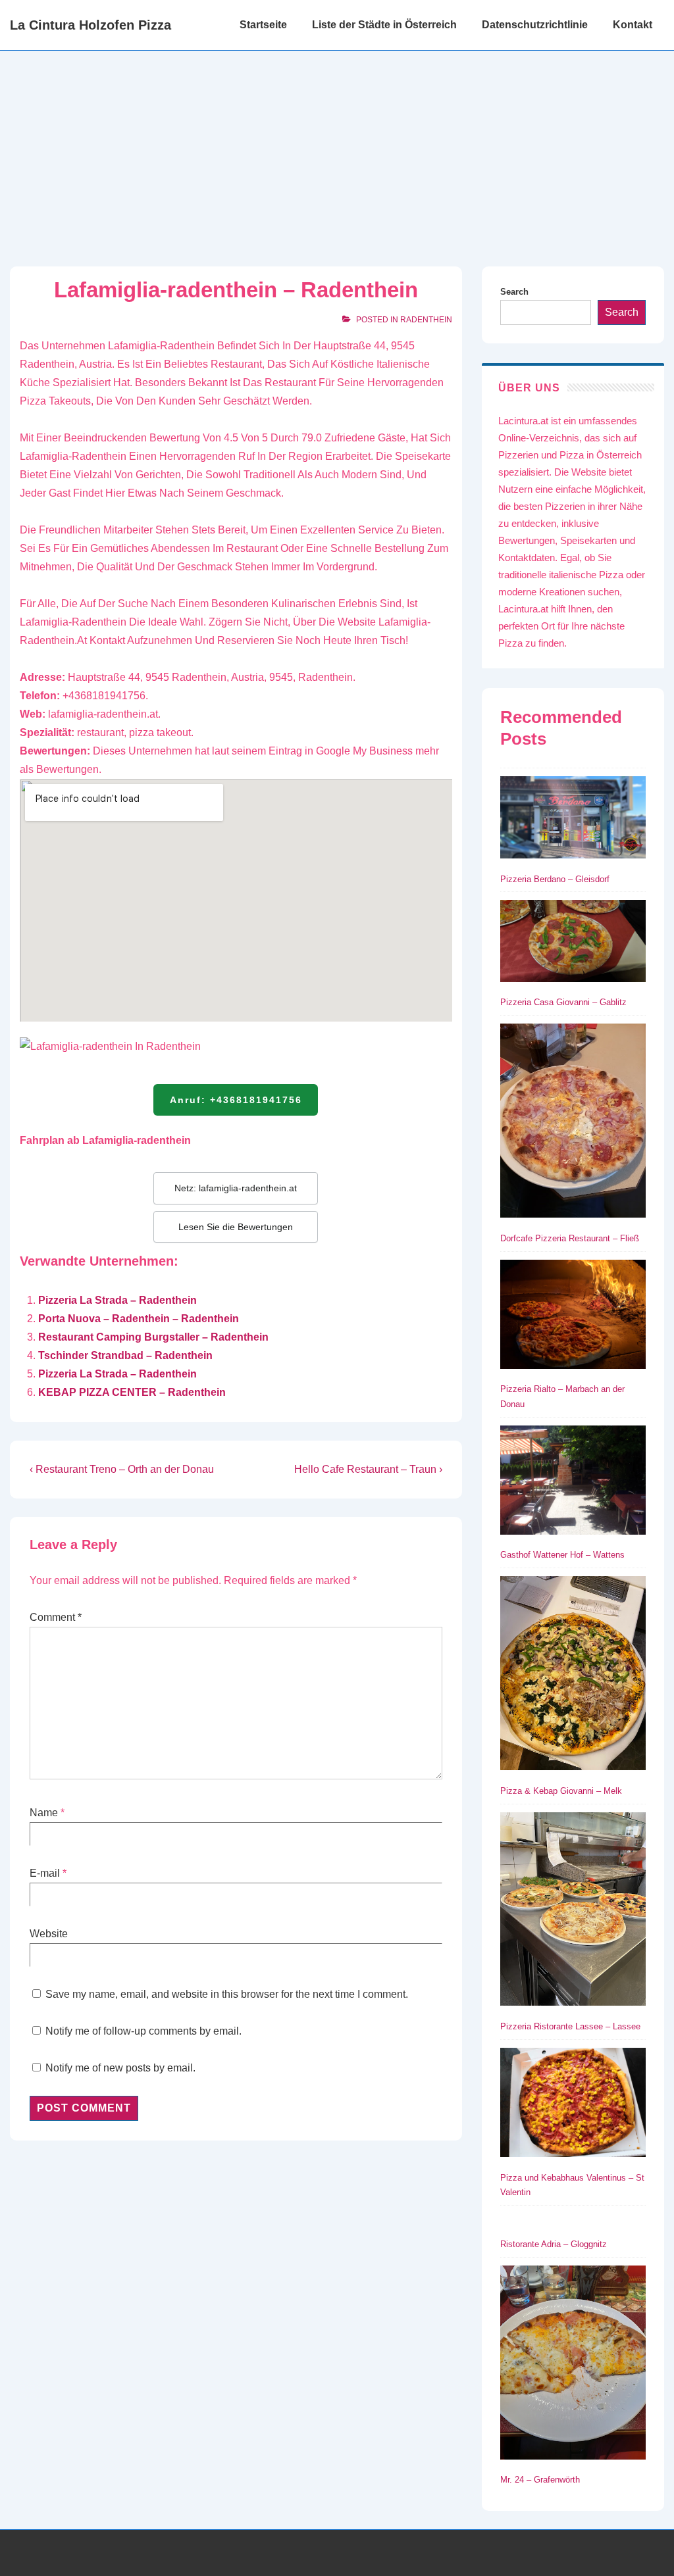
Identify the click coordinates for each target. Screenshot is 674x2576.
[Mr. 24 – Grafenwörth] (573, 2365)
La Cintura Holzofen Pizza (91, 25)
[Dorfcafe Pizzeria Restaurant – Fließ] (573, 1123)
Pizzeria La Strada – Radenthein (117, 1300)
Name (44, 1813)
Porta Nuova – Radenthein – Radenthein (139, 1319)
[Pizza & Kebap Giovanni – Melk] (573, 1676)
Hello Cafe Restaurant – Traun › (368, 1469)
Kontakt (633, 25)
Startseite (263, 25)
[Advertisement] (337, 149)
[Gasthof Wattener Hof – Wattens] (573, 1483)
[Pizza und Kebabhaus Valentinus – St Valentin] (573, 2105)
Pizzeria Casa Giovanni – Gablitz (563, 1002)
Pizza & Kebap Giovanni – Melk (561, 1791)
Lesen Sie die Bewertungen (236, 1227)
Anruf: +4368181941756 (236, 1100)
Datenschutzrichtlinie (535, 25)
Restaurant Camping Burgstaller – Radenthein (153, 1337)
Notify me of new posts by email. (120, 2068)
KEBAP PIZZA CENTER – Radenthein (132, 1392)
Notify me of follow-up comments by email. (143, 2031)
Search (514, 292)
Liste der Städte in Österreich (384, 25)
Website (49, 1934)
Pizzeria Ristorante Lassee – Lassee (570, 2026)
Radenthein (426, 320)
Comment (56, 1617)
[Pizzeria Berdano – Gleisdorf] (573, 820)
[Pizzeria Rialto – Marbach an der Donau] (573, 1317)
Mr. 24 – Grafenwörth (540, 2480)
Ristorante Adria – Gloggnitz (554, 2244)
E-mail (45, 1873)
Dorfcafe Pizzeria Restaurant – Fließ (570, 1238)
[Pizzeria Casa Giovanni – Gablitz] (573, 943)
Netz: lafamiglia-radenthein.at (236, 1188)
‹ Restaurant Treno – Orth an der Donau (122, 1469)
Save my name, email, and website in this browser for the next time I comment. (227, 1994)
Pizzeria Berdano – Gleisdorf (555, 879)
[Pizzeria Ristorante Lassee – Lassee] (573, 1912)
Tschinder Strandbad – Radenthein (125, 1355)
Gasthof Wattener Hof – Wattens (562, 1555)
